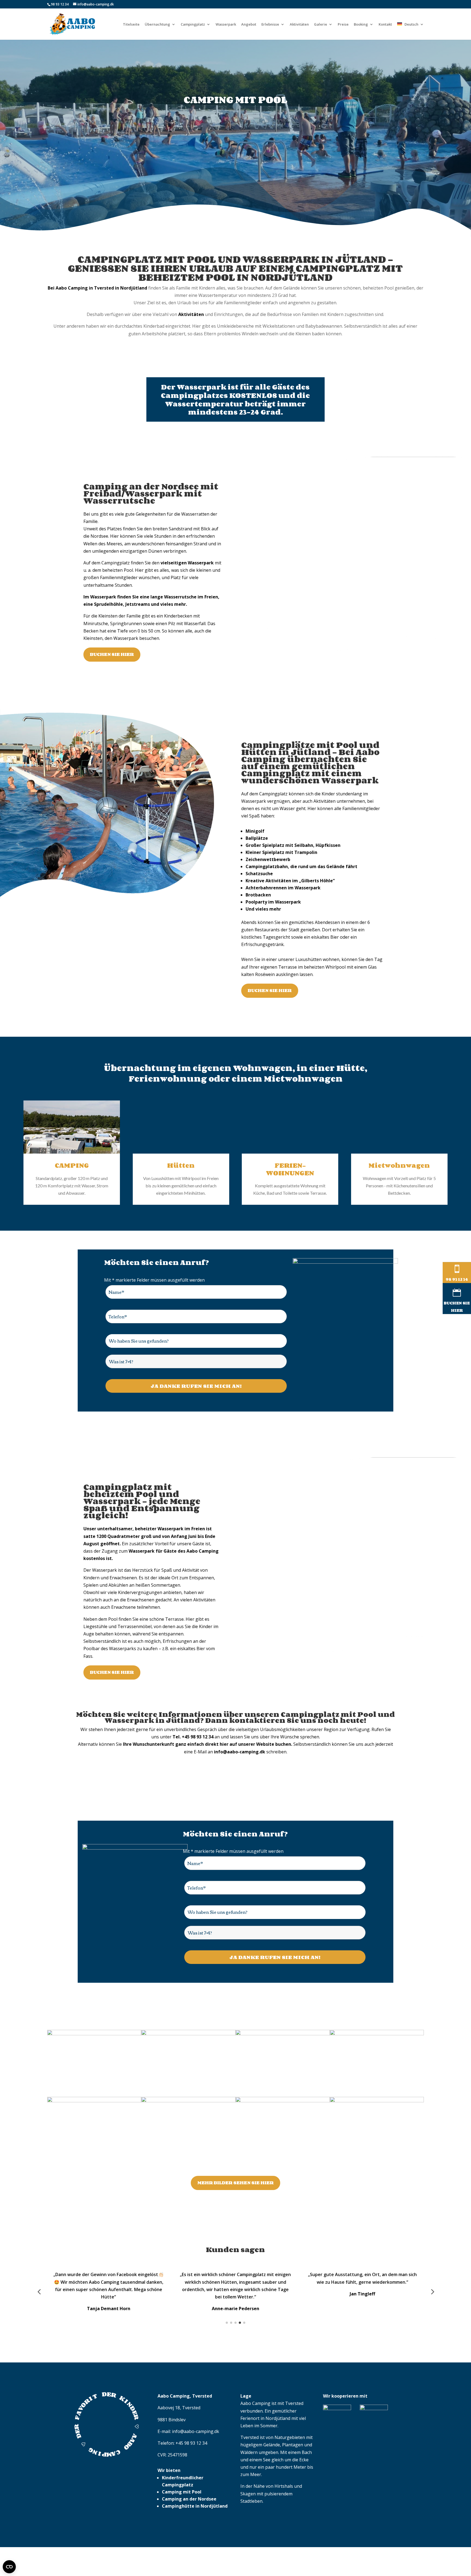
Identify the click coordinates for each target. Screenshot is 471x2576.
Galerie (321, 25)
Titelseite (131, 25)
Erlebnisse (270, 25)
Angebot (249, 25)
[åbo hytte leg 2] (283, 2034)
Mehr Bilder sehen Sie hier (235, 2183)
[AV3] (188, 2101)
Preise (343, 25)
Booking (361, 25)
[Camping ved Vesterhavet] (94, 2034)
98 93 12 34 (60, 4)
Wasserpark (226, 25)
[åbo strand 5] (283, 2101)
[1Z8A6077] (377, 2034)
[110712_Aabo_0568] (377, 2101)
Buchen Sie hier (112, 654)
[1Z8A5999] (94, 2101)
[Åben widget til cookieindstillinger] (9, 2567)
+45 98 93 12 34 (191, 2465)
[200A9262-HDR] (188, 2034)
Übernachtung (157, 25)
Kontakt (385, 25)
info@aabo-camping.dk (196, 2454)
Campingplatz (193, 25)
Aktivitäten (299, 25)
